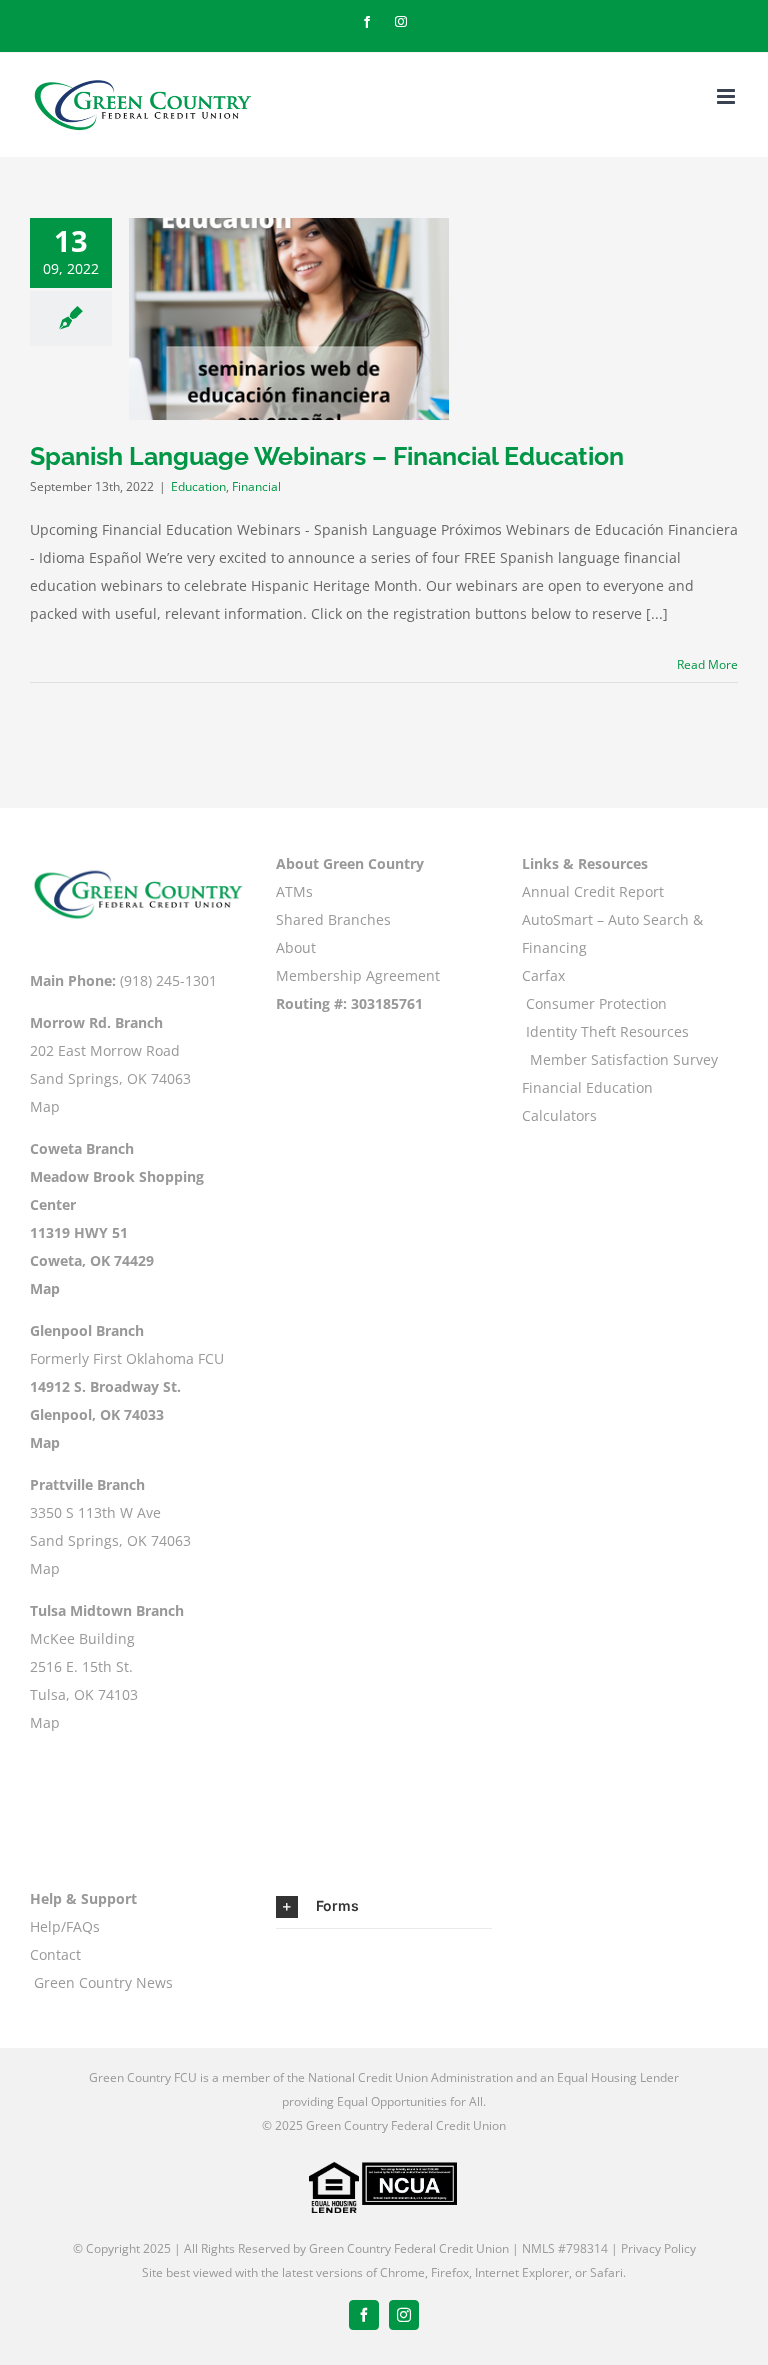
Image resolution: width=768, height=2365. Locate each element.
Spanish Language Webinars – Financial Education (327, 456)
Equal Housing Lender (618, 2077)
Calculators (559, 1115)
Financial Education (587, 1087)
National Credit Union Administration (410, 2077)
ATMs (294, 891)
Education (198, 486)
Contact (55, 1954)
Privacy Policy (658, 2248)
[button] (384, 1906)
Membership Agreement (358, 975)
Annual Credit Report (593, 891)
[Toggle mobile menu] (727, 96)
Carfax (543, 975)
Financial (256, 486)
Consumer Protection (596, 1003)
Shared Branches (333, 919)
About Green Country (350, 863)
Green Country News (103, 1982)
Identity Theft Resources (607, 1031)
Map (45, 1106)
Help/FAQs (65, 1926)
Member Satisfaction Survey (624, 1059)
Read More (707, 664)
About (296, 947)
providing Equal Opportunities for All (382, 2101)
